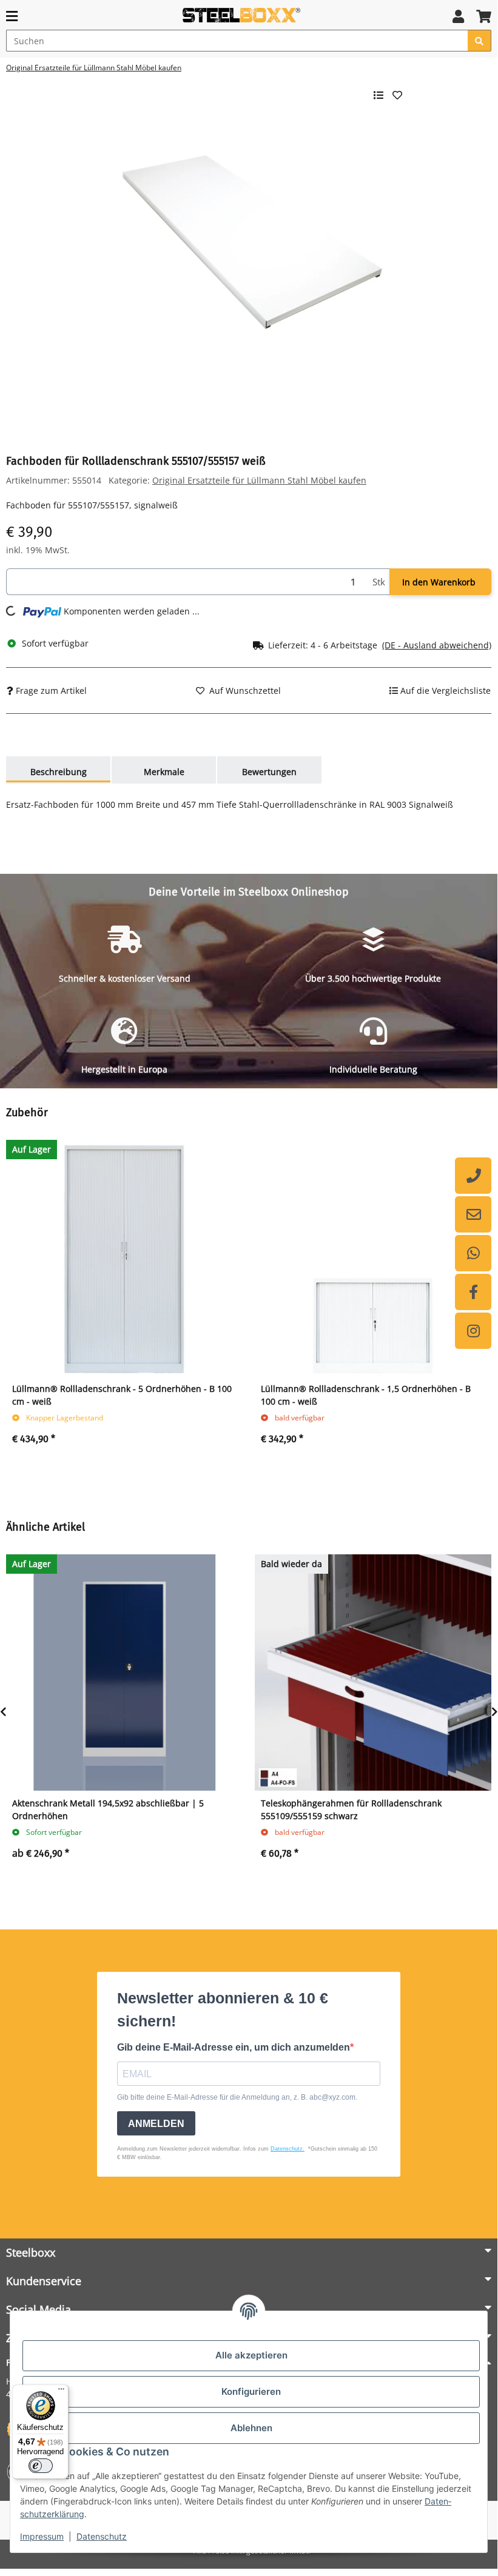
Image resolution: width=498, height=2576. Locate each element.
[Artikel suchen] (479, 41)
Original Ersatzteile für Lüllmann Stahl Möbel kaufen (259, 480)
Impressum (42, 2536)
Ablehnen (251, 2428)
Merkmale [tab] (164, 772)
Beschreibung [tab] (59, 772)
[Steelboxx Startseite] (243, 15)
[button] (458, 16)
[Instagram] (473, 1331)
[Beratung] (473, 1176)
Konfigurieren (251, 2391)
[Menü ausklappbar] (12, 16)
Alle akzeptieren (251, 2355)
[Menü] (61, 2392)
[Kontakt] (473, 1214)
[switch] (41, 2466)
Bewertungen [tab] (269, 772)
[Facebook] (473, 1292)
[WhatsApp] (473, 1253)
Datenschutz (102, 2536)
